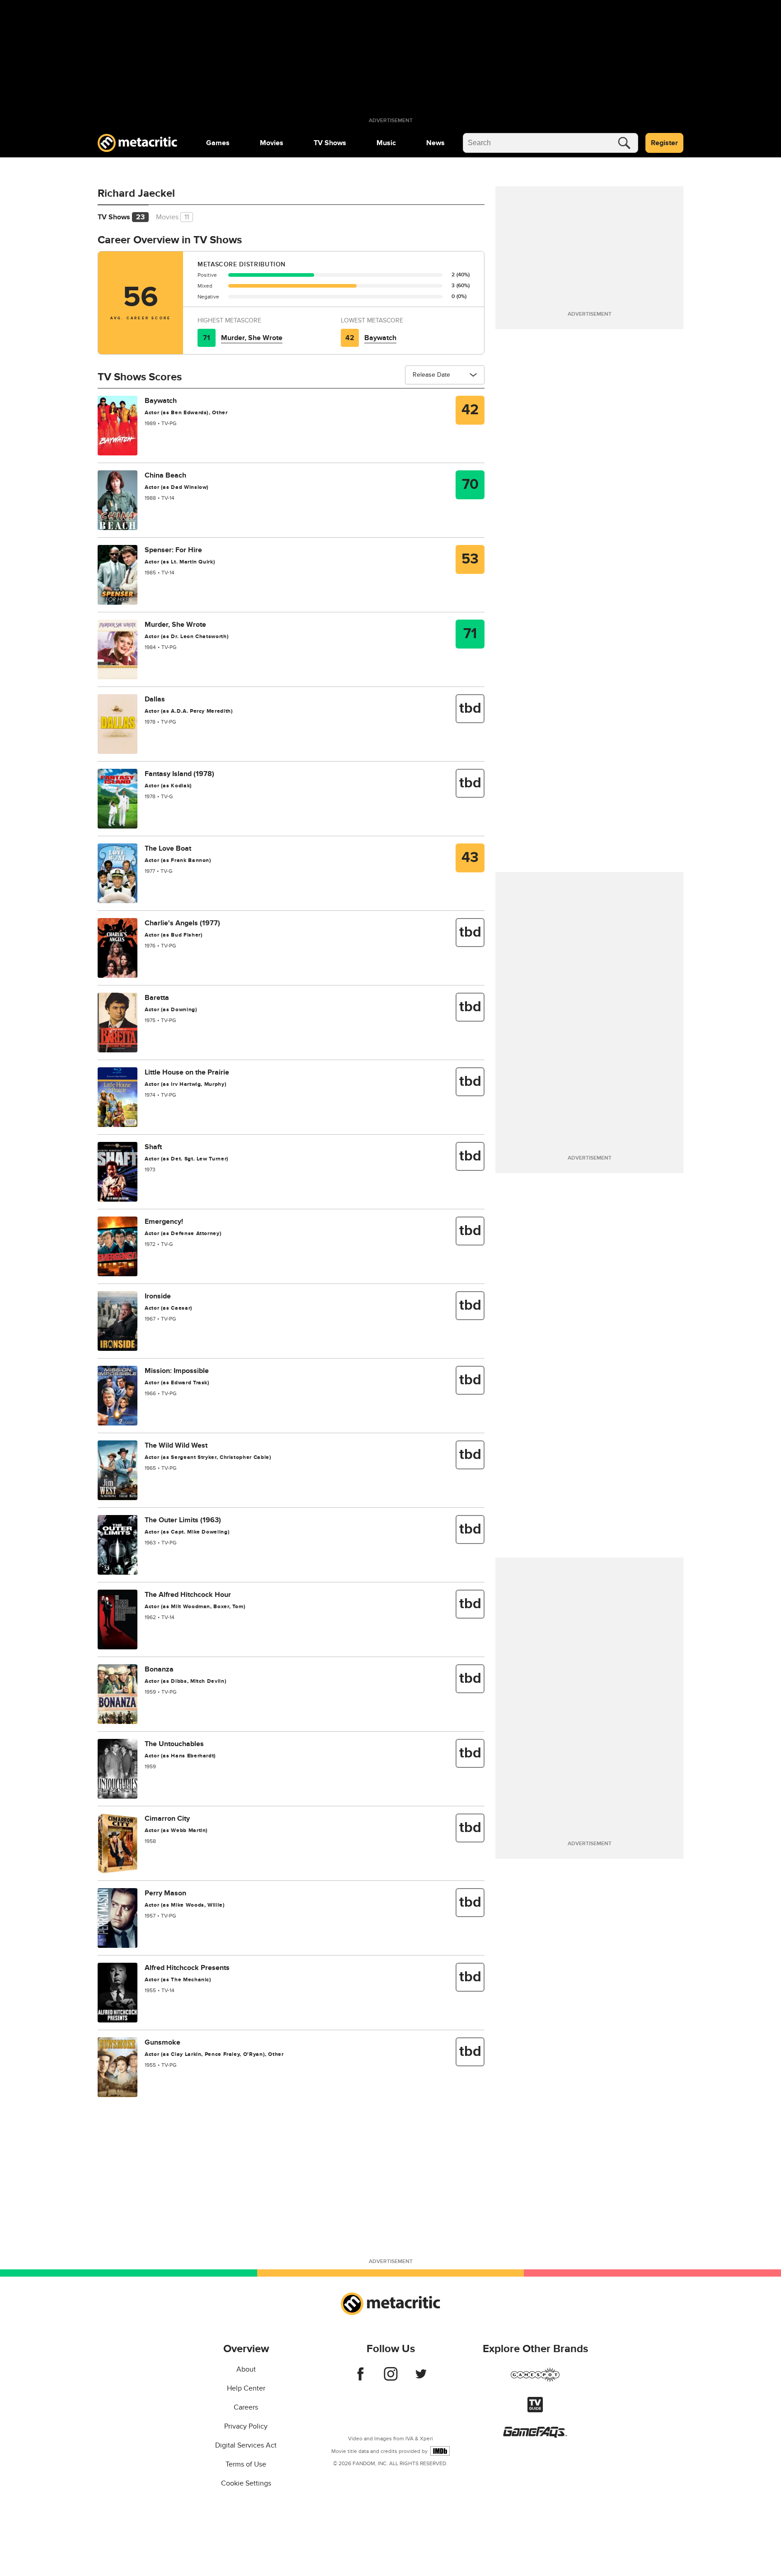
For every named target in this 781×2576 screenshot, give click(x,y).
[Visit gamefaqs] (535, 2435)
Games (218, 143)
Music (386, 143)
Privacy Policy (246, 2426)
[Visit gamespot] (535, 2380)
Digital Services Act (246, 2445)
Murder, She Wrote (252, 338)
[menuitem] (218, 143)
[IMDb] (440, 2451)
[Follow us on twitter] (421, 2378)
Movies (272, 143)
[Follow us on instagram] (391, 2378)
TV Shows (330, 143)
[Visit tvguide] (535, 2410)
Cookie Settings (246, 2483)
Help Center (246, 2388)
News (435, 143)
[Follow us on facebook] (360, 2378)
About (246, 2369)
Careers (246, 2407)
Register (664, 143)
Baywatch (380, 338)
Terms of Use (246, 2464)
